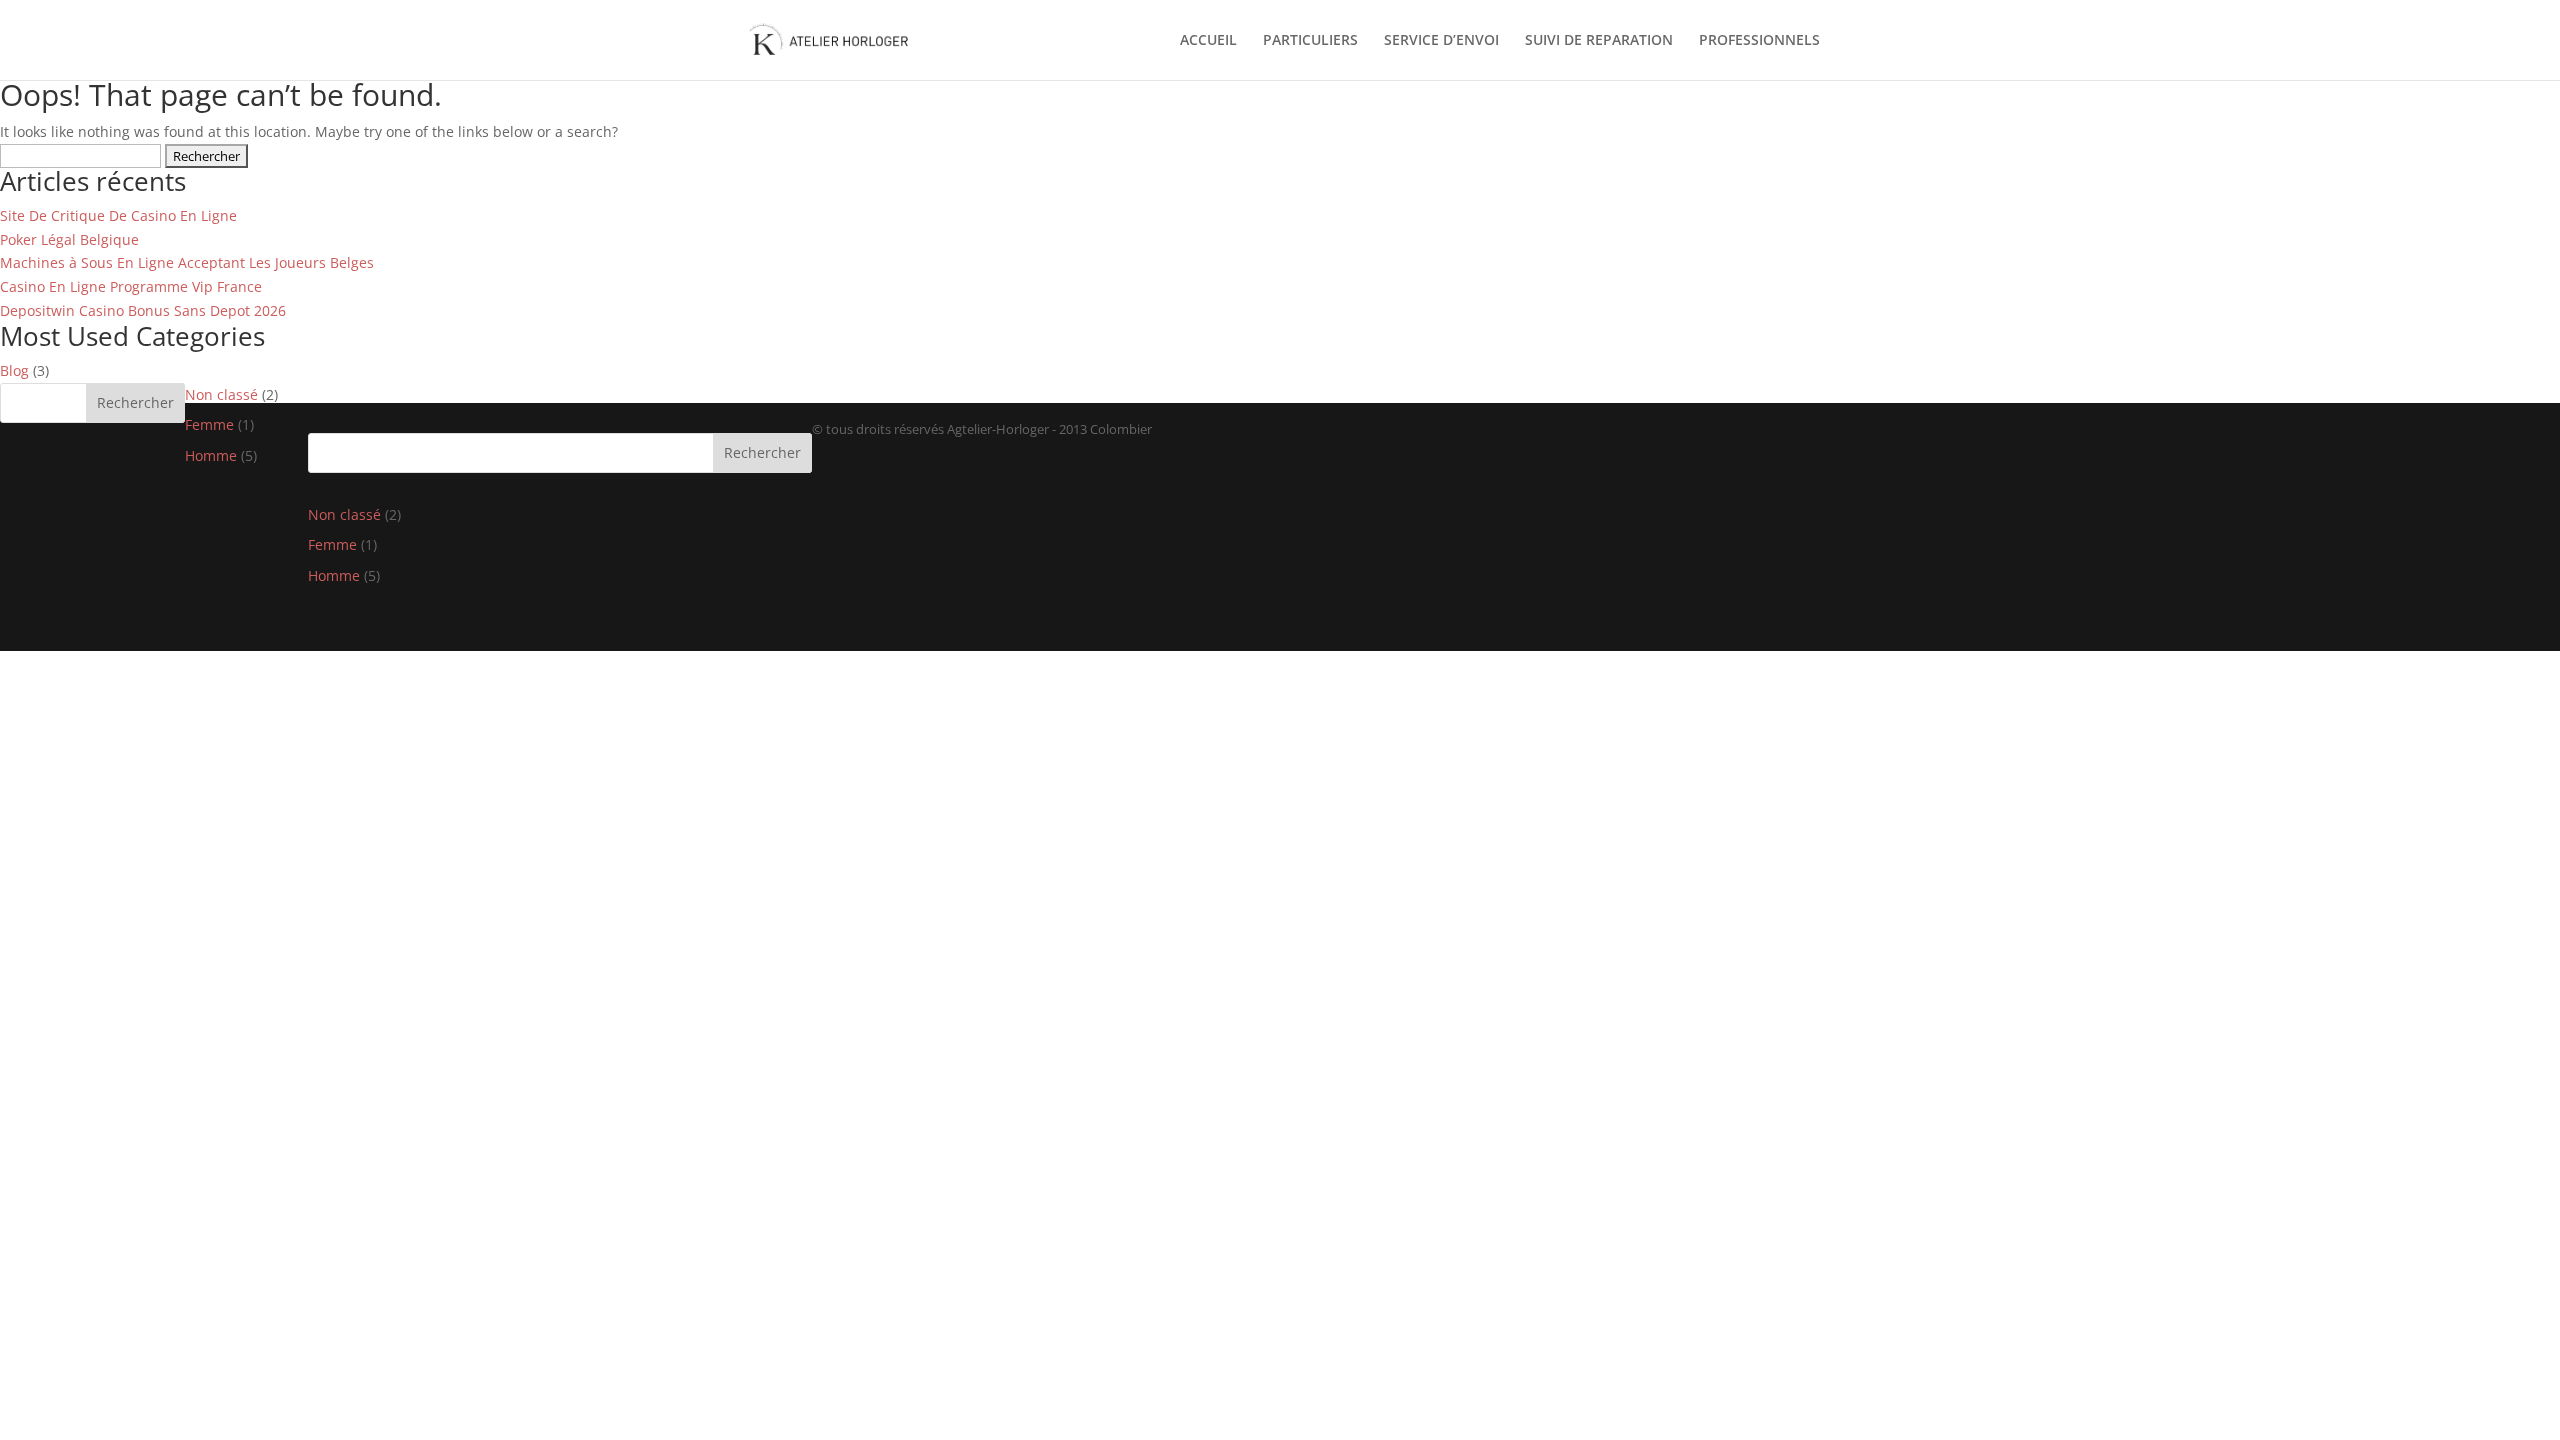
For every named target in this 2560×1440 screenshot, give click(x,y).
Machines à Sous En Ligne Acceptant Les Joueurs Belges (187, 262)
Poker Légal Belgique (69, 239)
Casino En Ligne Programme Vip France (131, 286)
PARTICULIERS (1310, 41)
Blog (14, 370)
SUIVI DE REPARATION (1599, 41)
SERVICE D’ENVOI (1441, 41)
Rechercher (135, 402)
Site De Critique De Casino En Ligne (118, 215)
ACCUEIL (1208, 41)
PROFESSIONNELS (1759, 41)
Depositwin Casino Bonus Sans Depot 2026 (143, 310)
